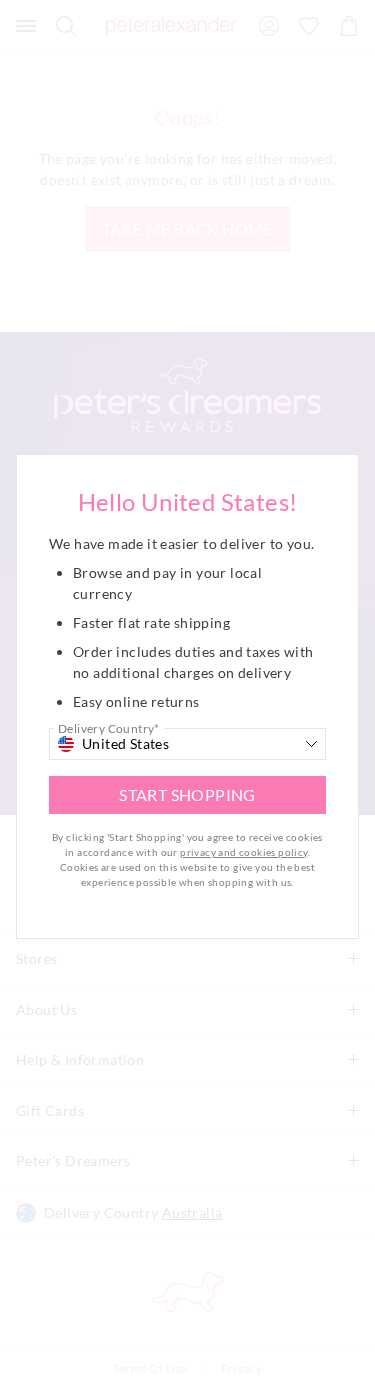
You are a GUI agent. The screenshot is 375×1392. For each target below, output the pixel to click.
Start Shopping (187, 794)
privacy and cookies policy (243, 852)
